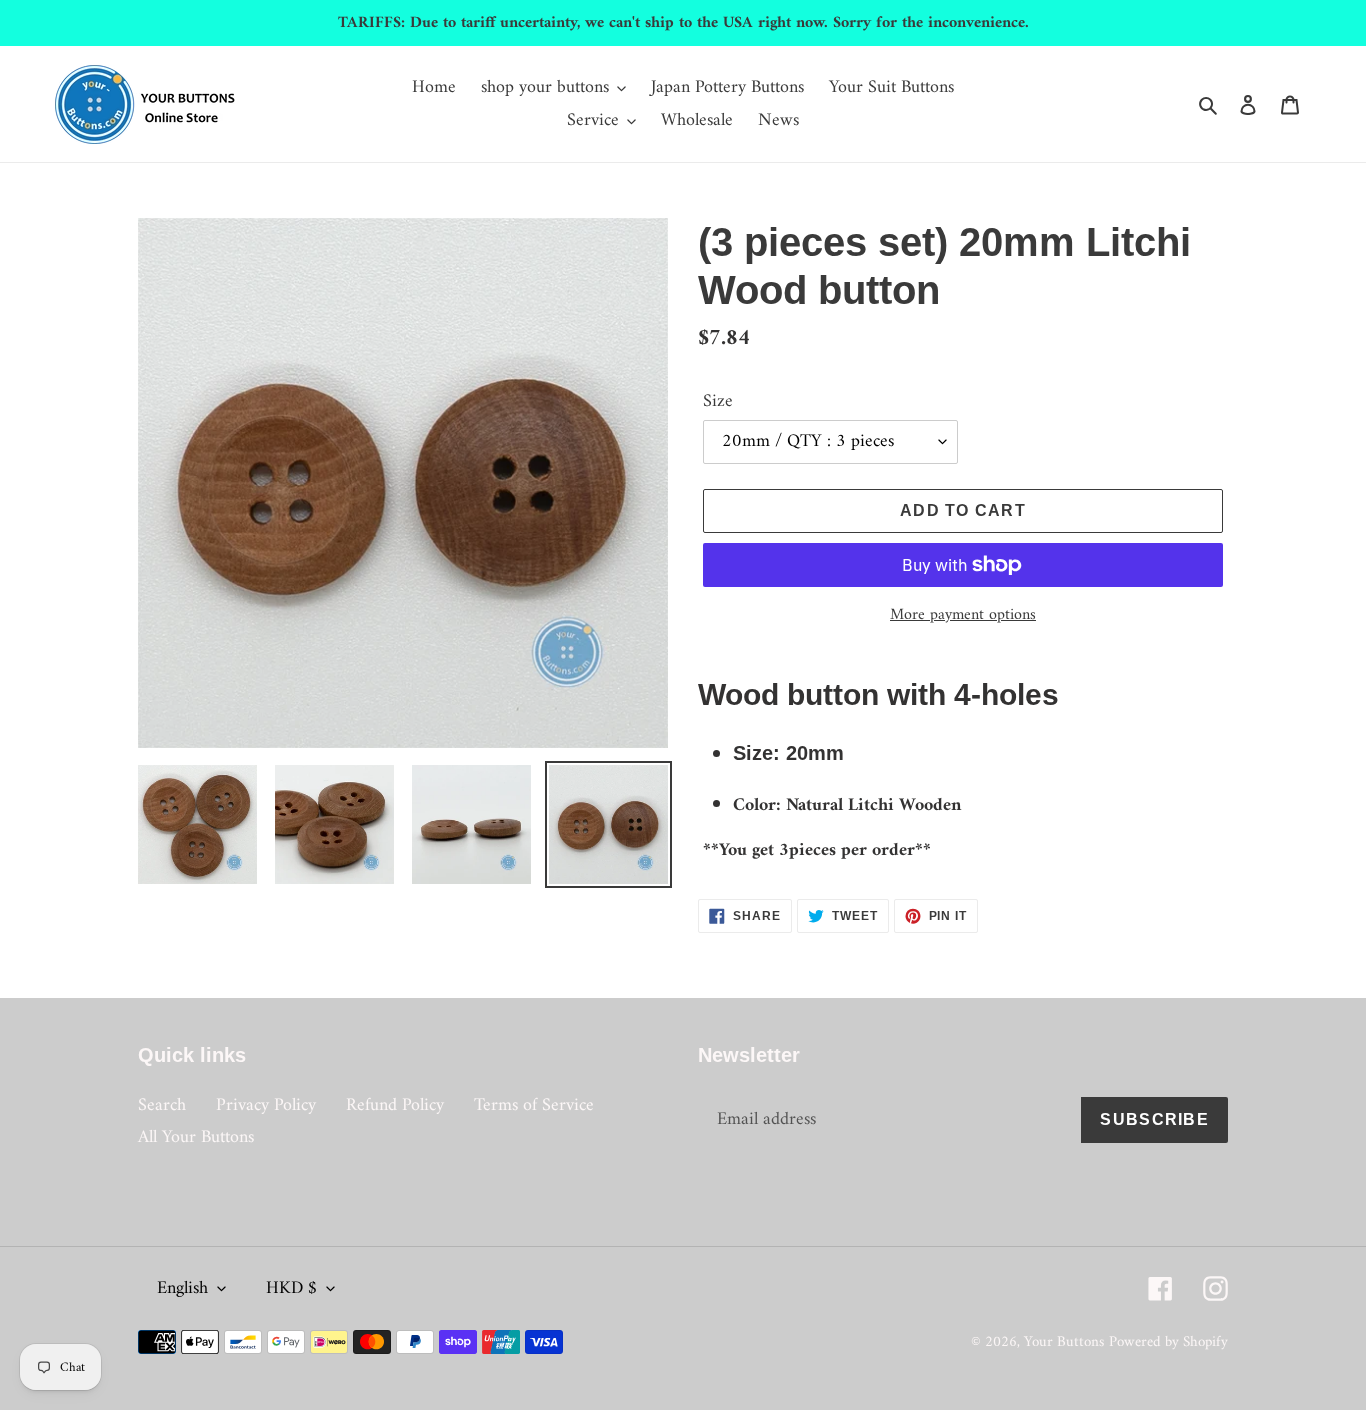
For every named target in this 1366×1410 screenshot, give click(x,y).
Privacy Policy (266, 1105)
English (182, 1288)
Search (162, 1105)
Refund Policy (395, 1105)
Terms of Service (534, 1105)
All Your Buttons (196, 1137)
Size (718, 401)
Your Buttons (1064, 1342)
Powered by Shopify (1168, 1342)
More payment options (963, 615)
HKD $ (291, 1288)
